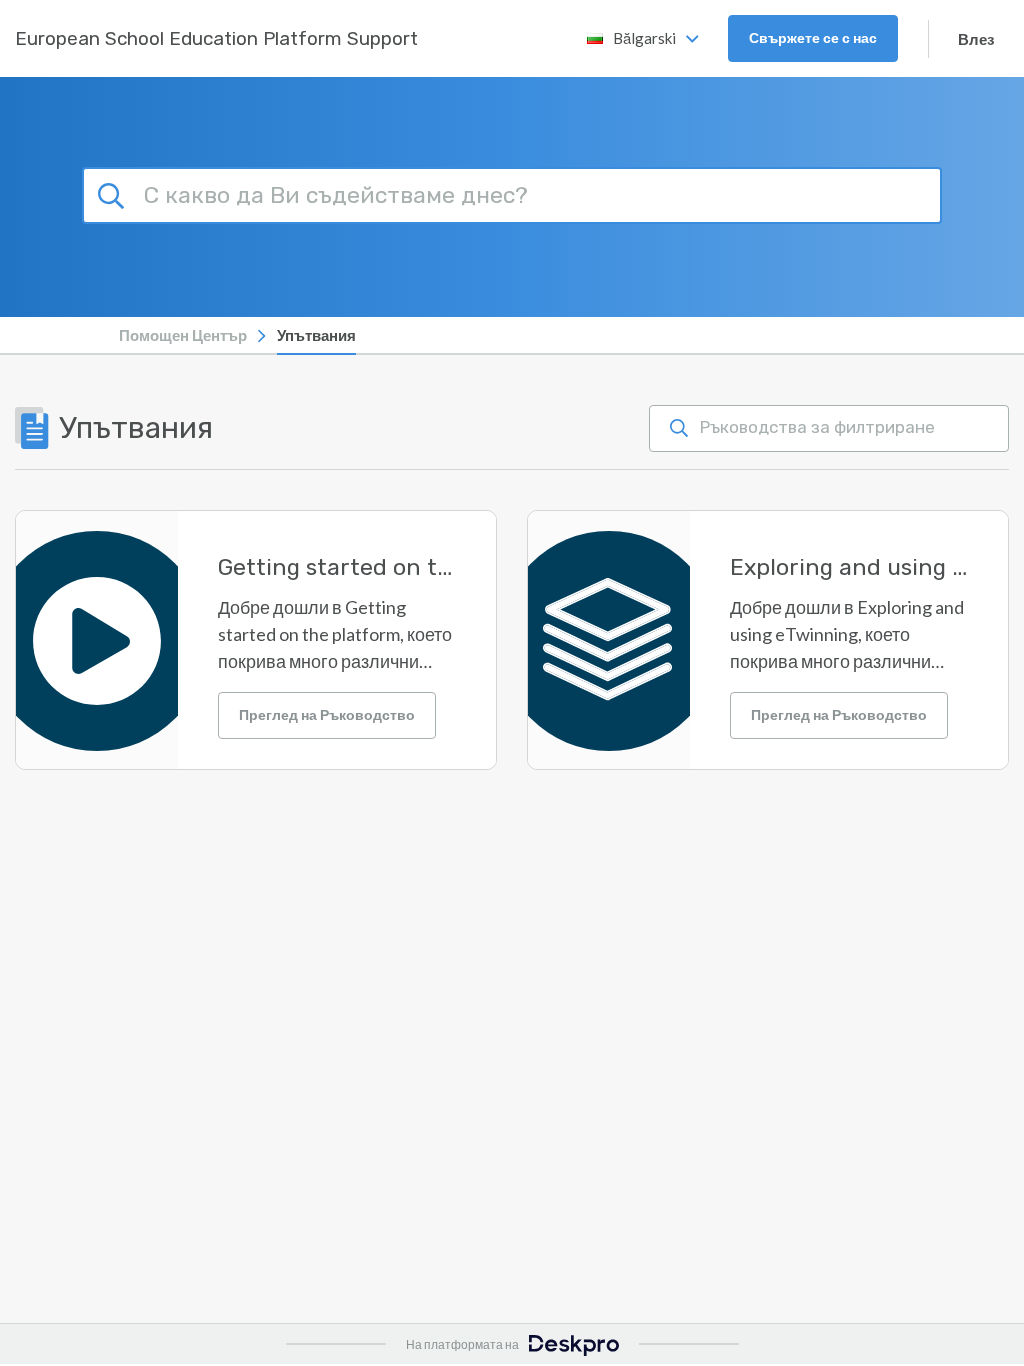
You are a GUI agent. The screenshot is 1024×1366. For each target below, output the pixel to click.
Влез (976, 39)
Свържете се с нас (813, 37)
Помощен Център (183, 335)
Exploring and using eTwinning (849, 567)
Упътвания (316, 335)
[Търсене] (114, 193)
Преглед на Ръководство (327, 714)
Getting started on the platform (337, 567)
